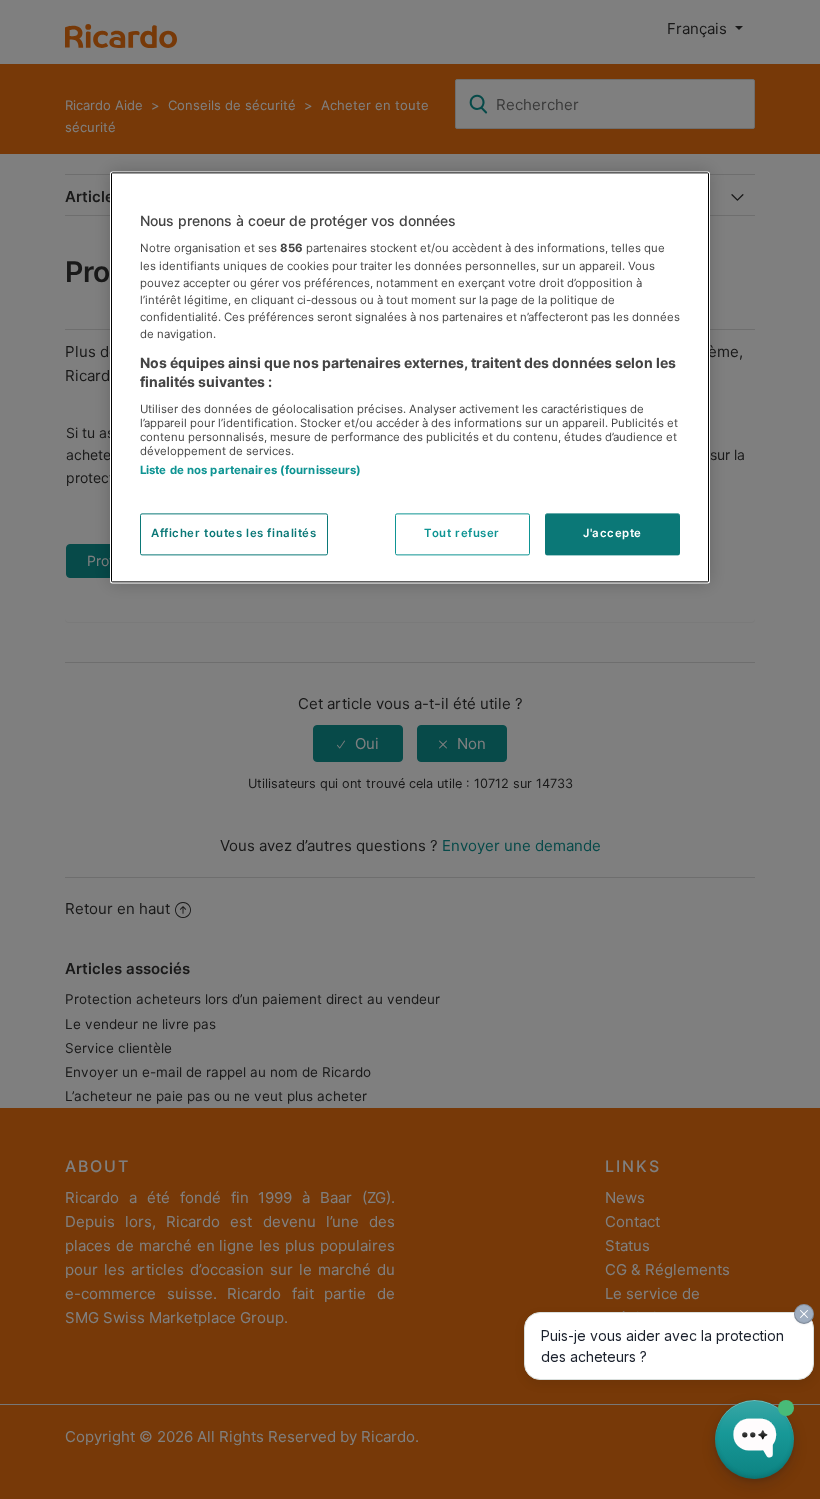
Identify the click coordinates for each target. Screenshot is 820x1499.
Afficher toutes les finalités (234, 534)
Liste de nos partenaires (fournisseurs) (250, 470)
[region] (410, 377)
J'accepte (612, 534)
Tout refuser (462, 534)
